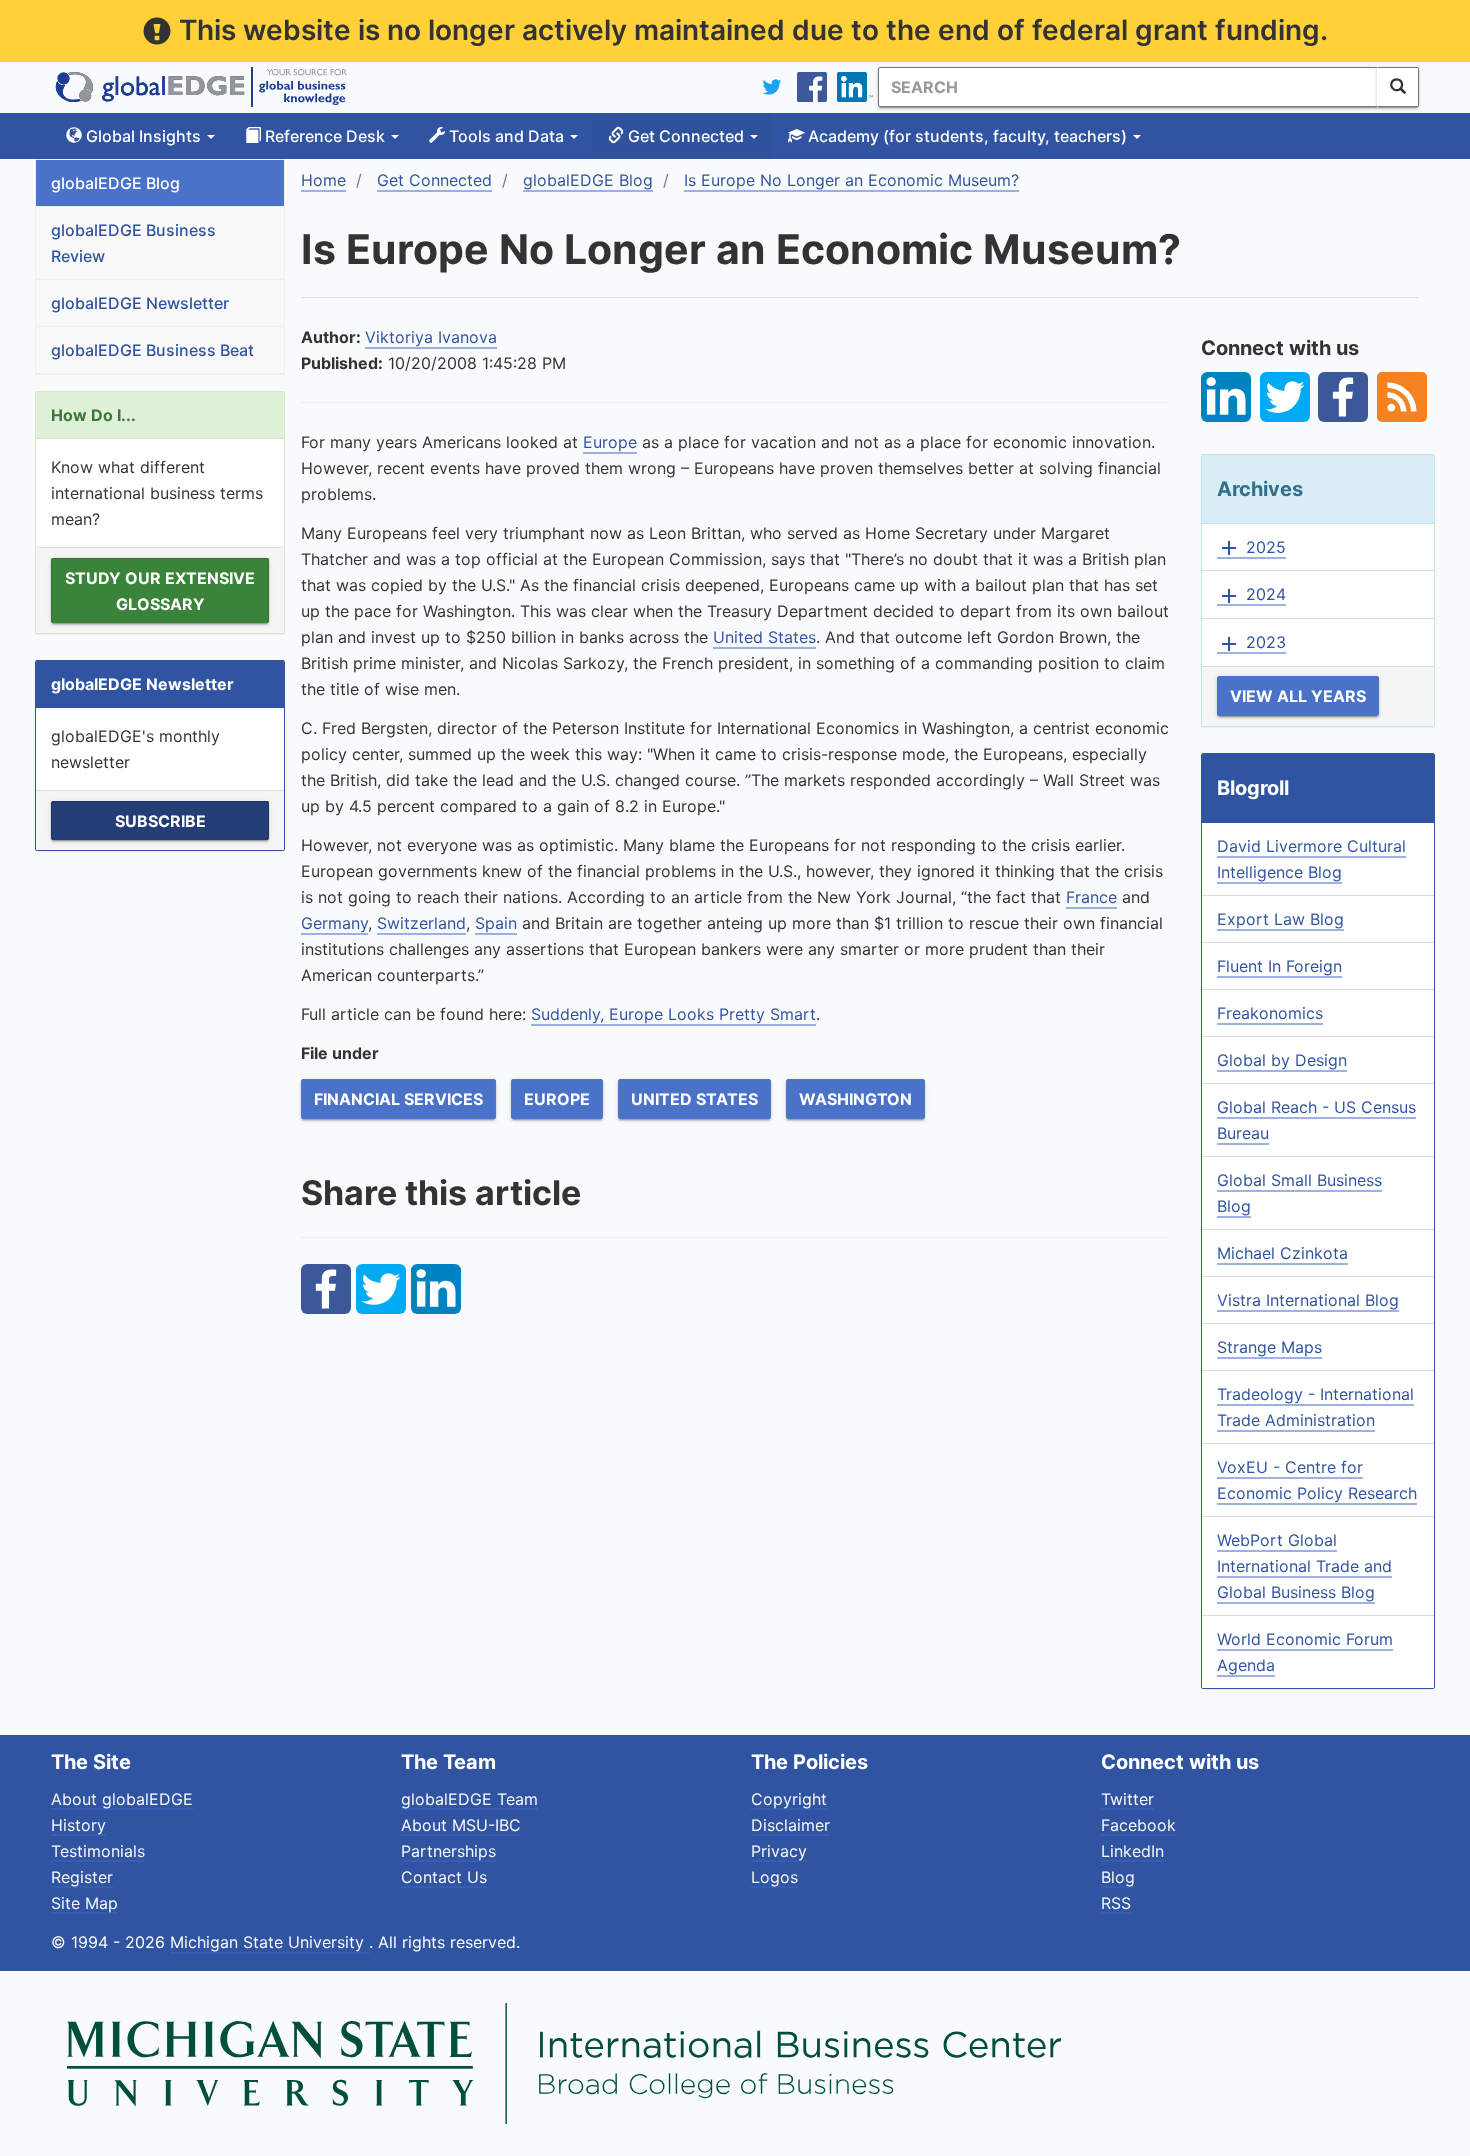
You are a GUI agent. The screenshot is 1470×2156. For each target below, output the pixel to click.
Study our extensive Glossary (160, 591)
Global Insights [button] (143, 136)
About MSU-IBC (461, 1825)
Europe (610, 442)
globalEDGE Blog (115, 183)
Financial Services (398, 1099)
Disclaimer (790, 1825)
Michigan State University (269, 1942)
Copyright (789, 1799)
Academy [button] (965, 136)
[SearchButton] (1398, 87)
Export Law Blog (1280, 919)
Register (82, 1877)
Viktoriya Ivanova (431, 337)
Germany (334, 923)
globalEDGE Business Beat (152, 350)
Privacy (779, 1851)
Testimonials (98, 1851)
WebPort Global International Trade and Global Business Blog (1304, 1566)
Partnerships (448, 1851)
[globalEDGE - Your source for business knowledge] (201, 87)
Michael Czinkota (1282, 1253)
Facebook (1138, 1825)
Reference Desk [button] (325, 136)
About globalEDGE (122, 1799)
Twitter (1127, 1799)
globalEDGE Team (469, 1799)
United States (764, 637)
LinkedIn (1132, 1851)
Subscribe (160, 821)
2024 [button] (1251, 595)
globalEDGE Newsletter (140, 303)
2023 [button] (1251, 643)
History (78, 1825)
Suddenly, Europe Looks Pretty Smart (673, 1014)
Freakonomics (1270, 1013)
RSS (1116, 1903)
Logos (774, 1877)
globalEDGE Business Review (133, 243)
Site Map (84, 1903)
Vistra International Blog (1308, 1300)
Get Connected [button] (686, 136)
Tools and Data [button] (506, 136)
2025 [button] (1251, 548)
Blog (1118, 1877)
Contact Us (444, 1877)
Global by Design (1282, 1060)
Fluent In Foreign (1279, 966)
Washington (855, 1099)
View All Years (1298, 696)
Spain (496, 923)
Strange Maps (1269, 1347)
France (1091, 897)
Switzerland (421, 923)
